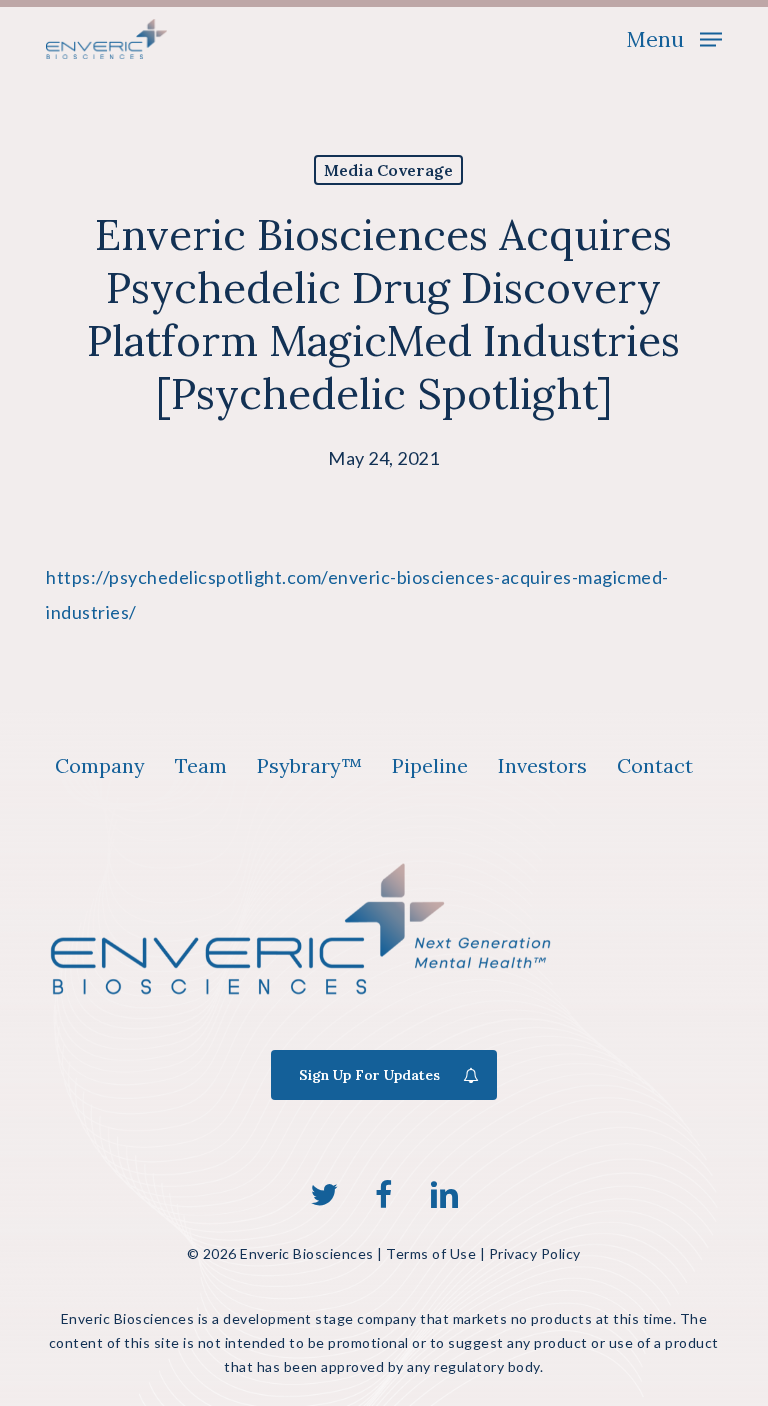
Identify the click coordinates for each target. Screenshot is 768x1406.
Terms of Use (431, 1253)
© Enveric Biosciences (280, 1253)
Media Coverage (388, 170)
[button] (674, 37)
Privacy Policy (535, 1253)
